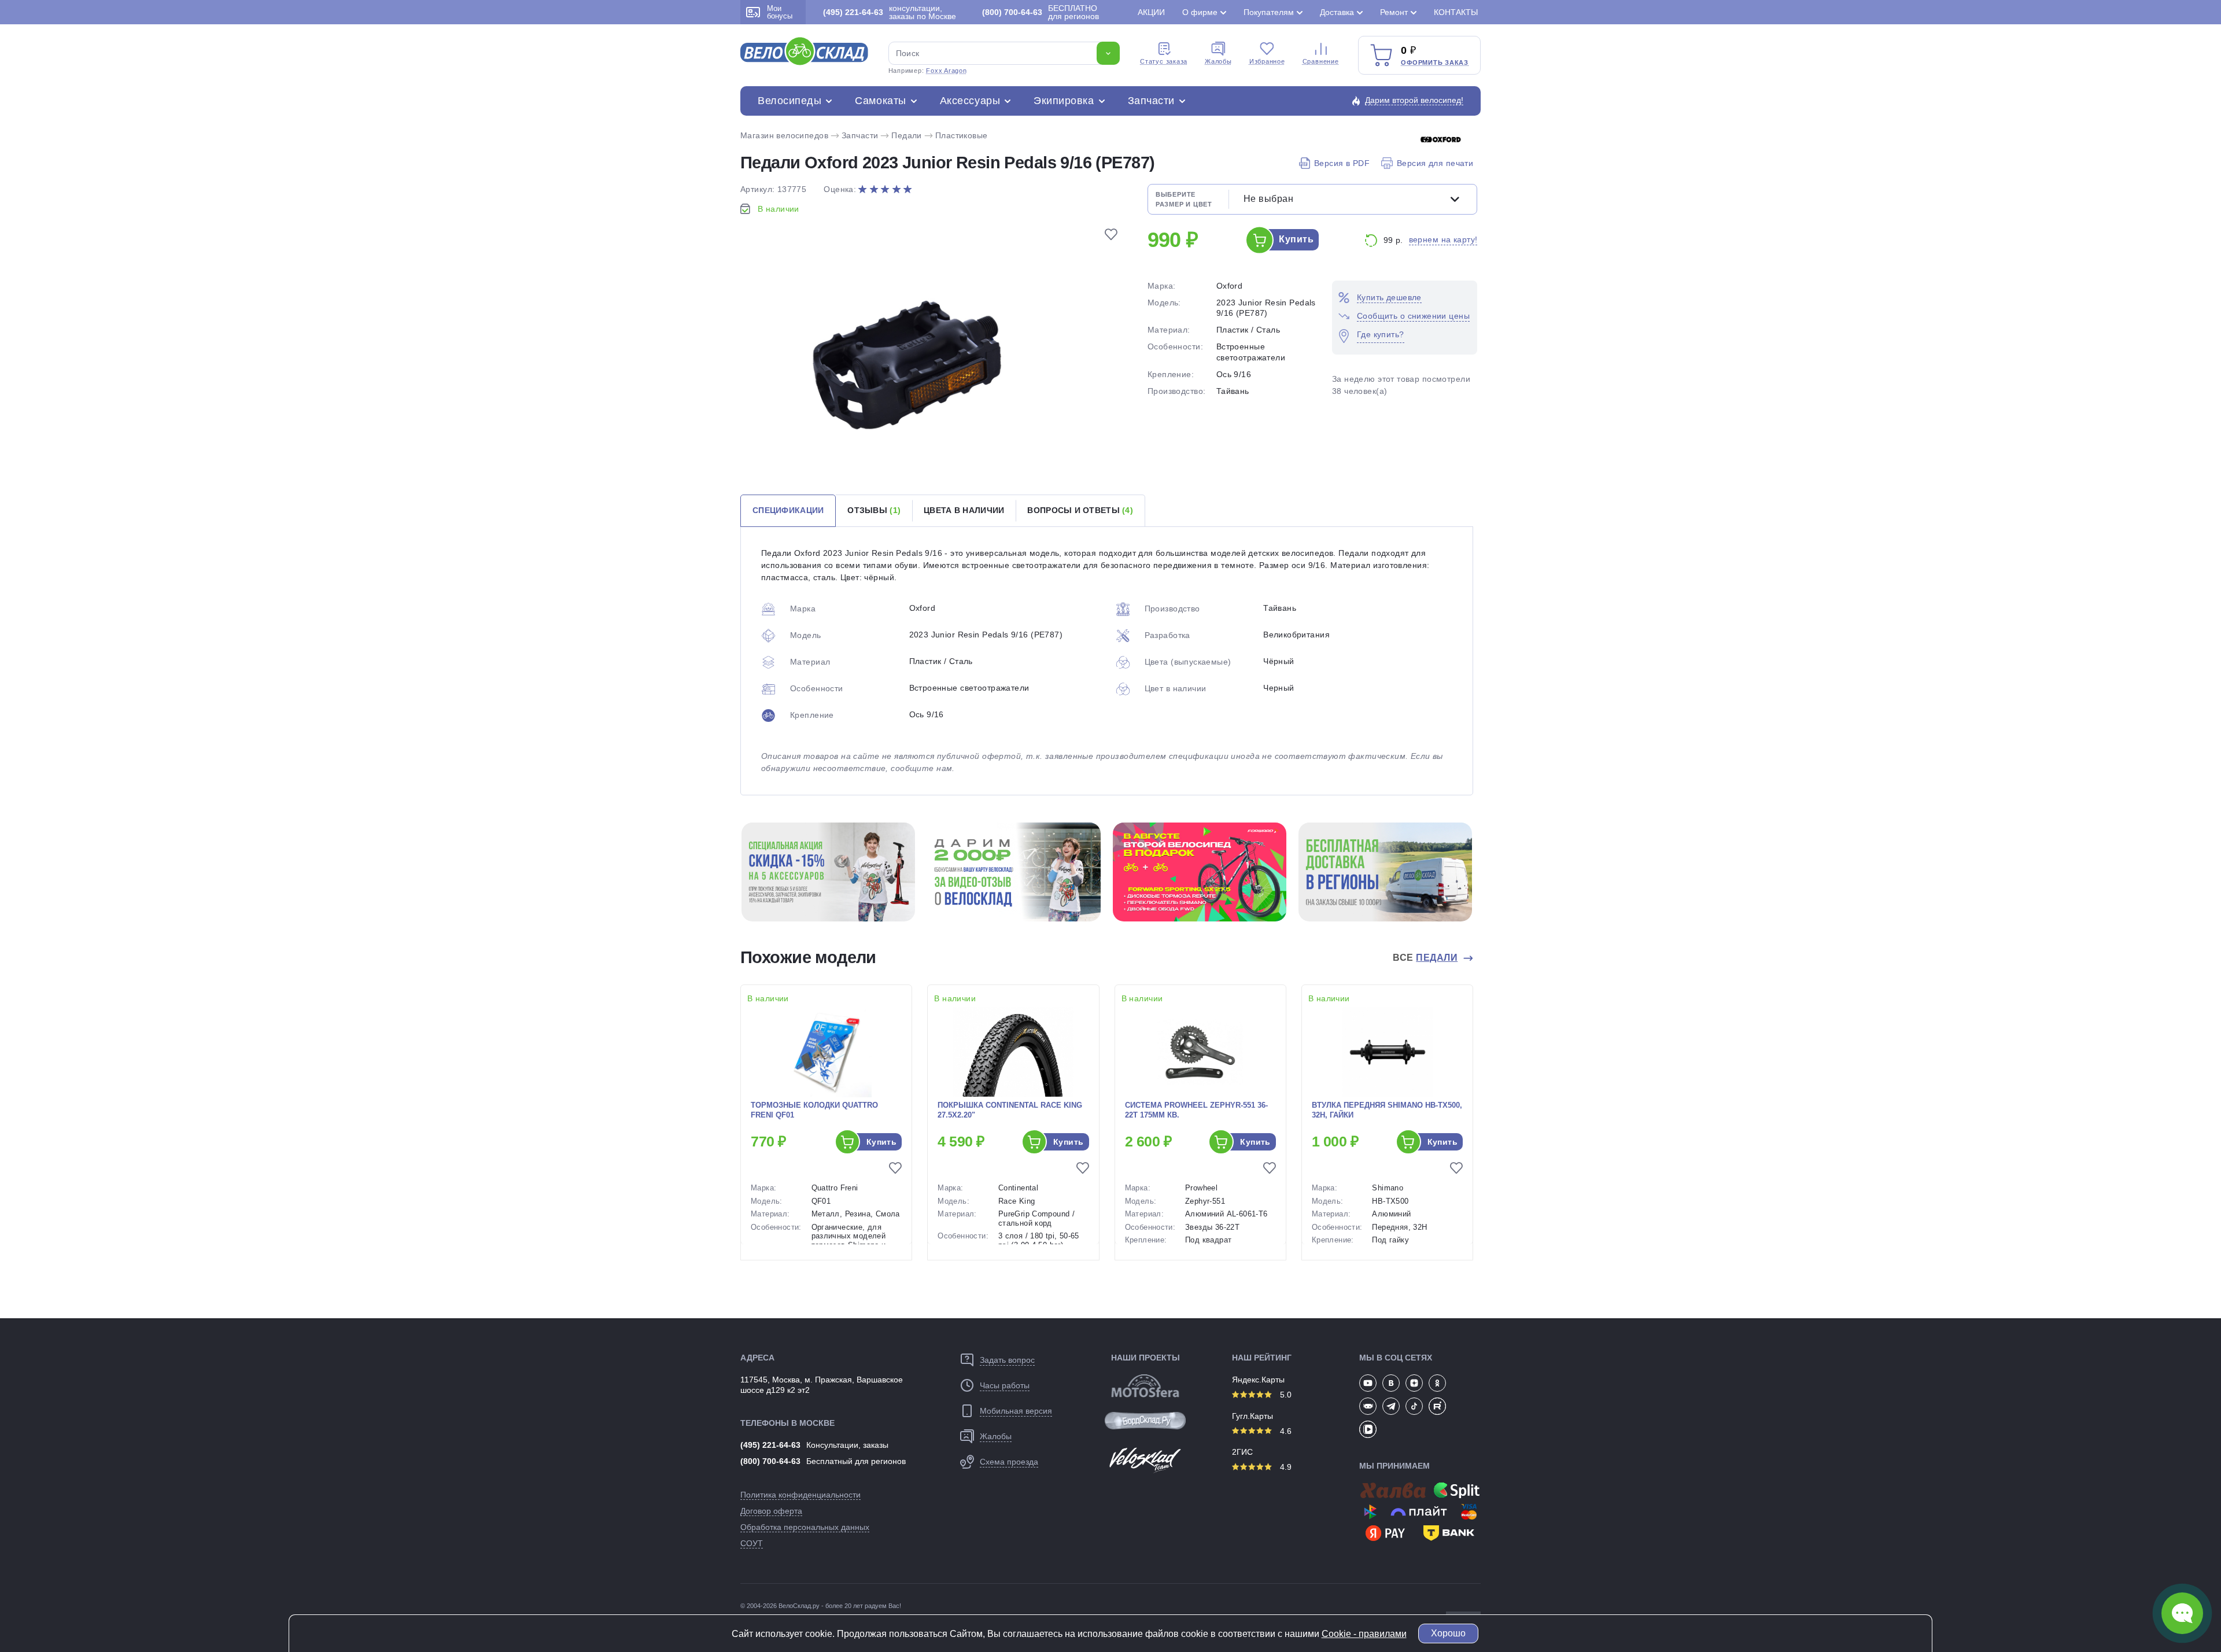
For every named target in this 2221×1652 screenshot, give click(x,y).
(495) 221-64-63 (770, 1445)
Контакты (1456, 12)
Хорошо (1448, 1633)
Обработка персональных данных (805, 1527)
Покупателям (1269, 12)
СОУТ (752, 1543)
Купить (1296, 239)
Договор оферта (771, 1511)
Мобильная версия (1016, 1411)
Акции (1151, 12)
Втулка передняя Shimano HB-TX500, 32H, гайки (1387, 1110)
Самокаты (880, 101)
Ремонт (1394, 12)
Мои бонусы (780, 12)
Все (1425, 958)
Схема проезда (1009, 1462)
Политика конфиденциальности (800, 1495)
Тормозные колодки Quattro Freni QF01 (814, 1110)
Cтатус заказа (1164, 61)
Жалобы (1218, 61)
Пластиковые (962, 135)
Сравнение (1321, 61)
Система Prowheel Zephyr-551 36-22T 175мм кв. (1196, 1110)
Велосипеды (789, 101)
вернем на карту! (1443, 239)
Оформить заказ (1435, 62)
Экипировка (1064, 101)
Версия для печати (1435, 163)
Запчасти (1151, 101)
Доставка (1337, 12)
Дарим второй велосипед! (1414, 100)
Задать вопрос (1007, 1360)
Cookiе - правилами (1364, 1634)
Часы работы (1005, 1385)
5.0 (1285, 1395)
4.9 (1285, 1467)
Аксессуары (970, 101)
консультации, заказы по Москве (890, 12)
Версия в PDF (1342, 163)
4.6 (1285, 1431)
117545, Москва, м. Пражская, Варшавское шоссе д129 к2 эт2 (822, 1385)
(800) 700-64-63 (770, 1461)
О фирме (1200, 12)
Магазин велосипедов (784, 135)
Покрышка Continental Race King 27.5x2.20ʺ (1010, 1110)
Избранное (1267, 61)
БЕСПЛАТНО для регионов (1041, 12)
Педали (907, 135)
